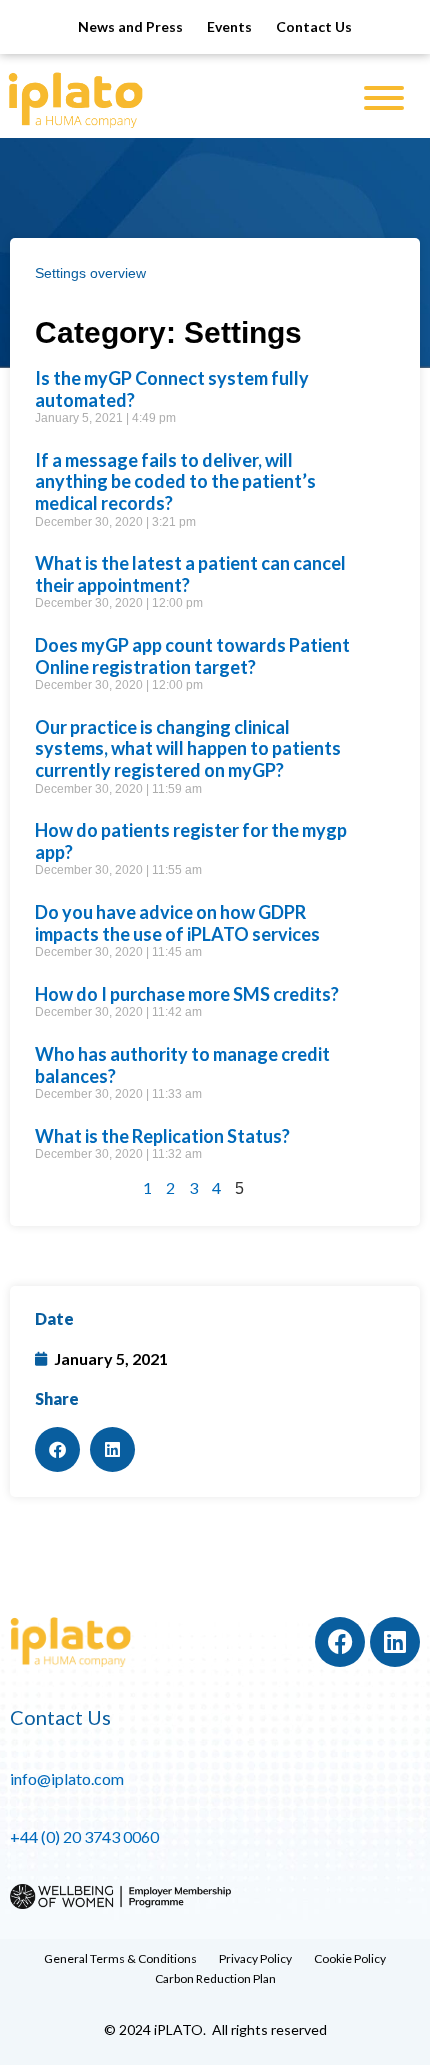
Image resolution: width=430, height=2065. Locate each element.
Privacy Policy (255, 1958)
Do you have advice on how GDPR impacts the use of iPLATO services (177, 923)
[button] (57, 1449)
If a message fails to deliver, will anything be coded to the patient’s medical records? (175, 481)
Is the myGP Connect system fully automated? (172, 389)
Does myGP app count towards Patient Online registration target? (192, 656)
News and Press (130, 26)
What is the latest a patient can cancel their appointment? (190, 574)
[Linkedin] (395, 1642)
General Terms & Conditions (120, 1958)
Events (229, 26)
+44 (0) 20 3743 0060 (84, 1836)
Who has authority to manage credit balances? (182, 1065)
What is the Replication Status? (162, 1136)
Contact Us (314, 26)
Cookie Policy (350, 1958)
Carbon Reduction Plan (215, 1978)
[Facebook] (340, 1642)
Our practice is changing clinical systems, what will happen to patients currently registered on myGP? (188, 748)
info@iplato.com (67, 1778)
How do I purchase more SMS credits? (187, 994)
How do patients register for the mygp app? (191, 841)
